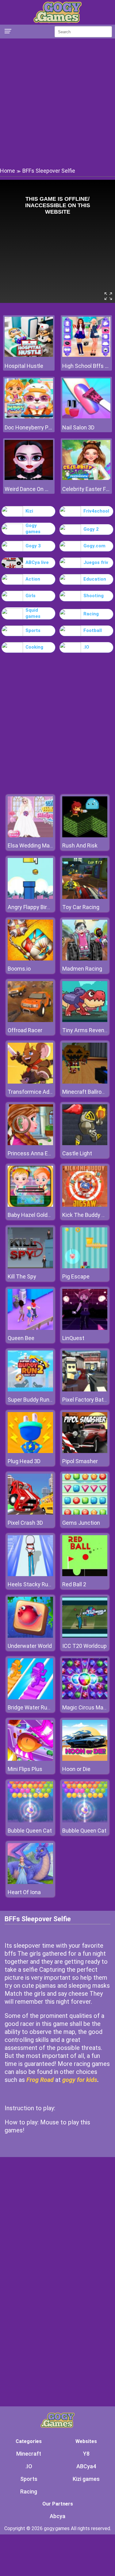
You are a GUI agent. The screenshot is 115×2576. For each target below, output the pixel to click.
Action (33, 579)
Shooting (94, 596)
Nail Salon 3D (78, 427)
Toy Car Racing (81, 907)
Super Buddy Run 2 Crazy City (44, 1400)
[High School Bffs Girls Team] (86, 355)
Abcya (57, 2516)
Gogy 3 (33, 546)
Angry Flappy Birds (30, 907)
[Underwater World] (30, 1636)
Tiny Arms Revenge (86, 1030)
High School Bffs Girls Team (86, 366)
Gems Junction (81, 1523)
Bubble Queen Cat (30, 1831)
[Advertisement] (57, 102)
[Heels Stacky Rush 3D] (30, 1574)
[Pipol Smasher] (85, 1451)
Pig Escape (76, 1276)
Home (8, 171)
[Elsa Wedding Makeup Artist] (30, 836)
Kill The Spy (22, 1276)
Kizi (29, 511)
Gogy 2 (91, 529)
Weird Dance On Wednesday (29, 489)
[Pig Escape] (85, 1267)
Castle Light (77, 1153)
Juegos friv (96, 562)
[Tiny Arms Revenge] (85, 1020)
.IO (86, 647)
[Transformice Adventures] (30, 1082)
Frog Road (40, 2080)
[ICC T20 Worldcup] (85, 1636)
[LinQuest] (85, 1328)
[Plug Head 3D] (30, 1451)
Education (95, 579)
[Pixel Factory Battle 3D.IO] (85, 1390)
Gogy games (33, 529)
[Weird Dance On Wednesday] (29, 478)
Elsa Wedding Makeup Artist (42, 845)
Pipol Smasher (80, 1461)
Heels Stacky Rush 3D (35, 1584)
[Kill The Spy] (30, 1267)
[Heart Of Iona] (30, 1882)
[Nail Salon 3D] (86, 417)
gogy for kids (80, 2080)
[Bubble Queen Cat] (30, 1821)
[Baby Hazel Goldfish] (30, 1205)
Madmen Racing (82, 969)
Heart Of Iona (24, 1892)
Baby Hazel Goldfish (32, 1215)
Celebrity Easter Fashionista (86, 489)
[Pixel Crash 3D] (30, 1513)
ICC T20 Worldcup (84, 1646)
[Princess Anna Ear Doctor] (30, 1143)
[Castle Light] (85, 1143)
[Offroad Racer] (30, 1020)
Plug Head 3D (24, 1461)
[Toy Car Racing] (85, 897)
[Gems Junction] (85, 1513)
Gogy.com (94, 546)
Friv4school (96, 511)
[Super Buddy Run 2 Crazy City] (30, 1390)
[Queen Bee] (30, 1328)
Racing (91, 614)
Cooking (34, 647)
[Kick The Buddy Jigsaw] (85, 1205)
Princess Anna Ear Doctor (39, 1153)
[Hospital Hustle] (29, 355)
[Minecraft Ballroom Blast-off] (85, 1082)
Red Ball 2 (74, 1584)
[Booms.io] (30, 959)
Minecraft (29, 2454)
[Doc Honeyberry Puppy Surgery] (29, 417)
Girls (31, 596)
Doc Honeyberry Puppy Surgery (29, 427)
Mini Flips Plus (25, 1769)
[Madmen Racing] (85, 959)
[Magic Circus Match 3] (85, 1698)
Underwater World (30, 1646)
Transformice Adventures (40, 1092)
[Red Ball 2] (85, 1574)
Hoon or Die (76, 1769)
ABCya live (37, 562)
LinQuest (73, 1338)
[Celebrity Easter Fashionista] (86, 478)
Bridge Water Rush (31, 1707)
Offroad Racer (25, 1030)
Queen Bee (21, 1338)
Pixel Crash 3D (25, 1523)
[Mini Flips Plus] (30, 1759)
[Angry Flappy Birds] (30, 897)
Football (93, 630)
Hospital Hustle (24, 366)
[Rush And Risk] (85, 836)
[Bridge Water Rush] (30, 1698)
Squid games (33, 613)
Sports (33, 630)
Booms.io (19, 969)
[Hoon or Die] (85, 1759)
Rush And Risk (80, 845)
